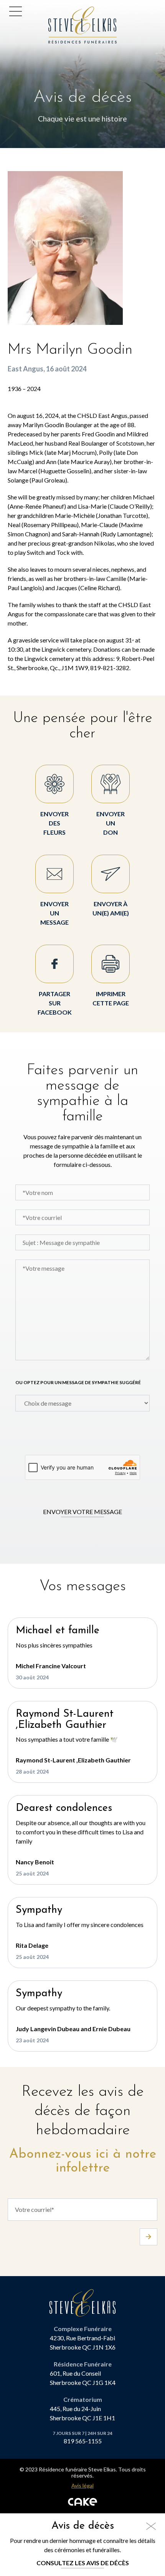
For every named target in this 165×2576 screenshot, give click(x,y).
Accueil (61, 11)
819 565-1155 (83, 2441)
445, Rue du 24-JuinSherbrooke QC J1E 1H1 (82, 2413)
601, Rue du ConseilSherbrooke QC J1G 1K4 (83, 2378)
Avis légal (82, 2486)
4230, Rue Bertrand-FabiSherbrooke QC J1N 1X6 (83, 2342)
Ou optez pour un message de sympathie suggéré (78, 1382)
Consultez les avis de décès (83, 2563)
